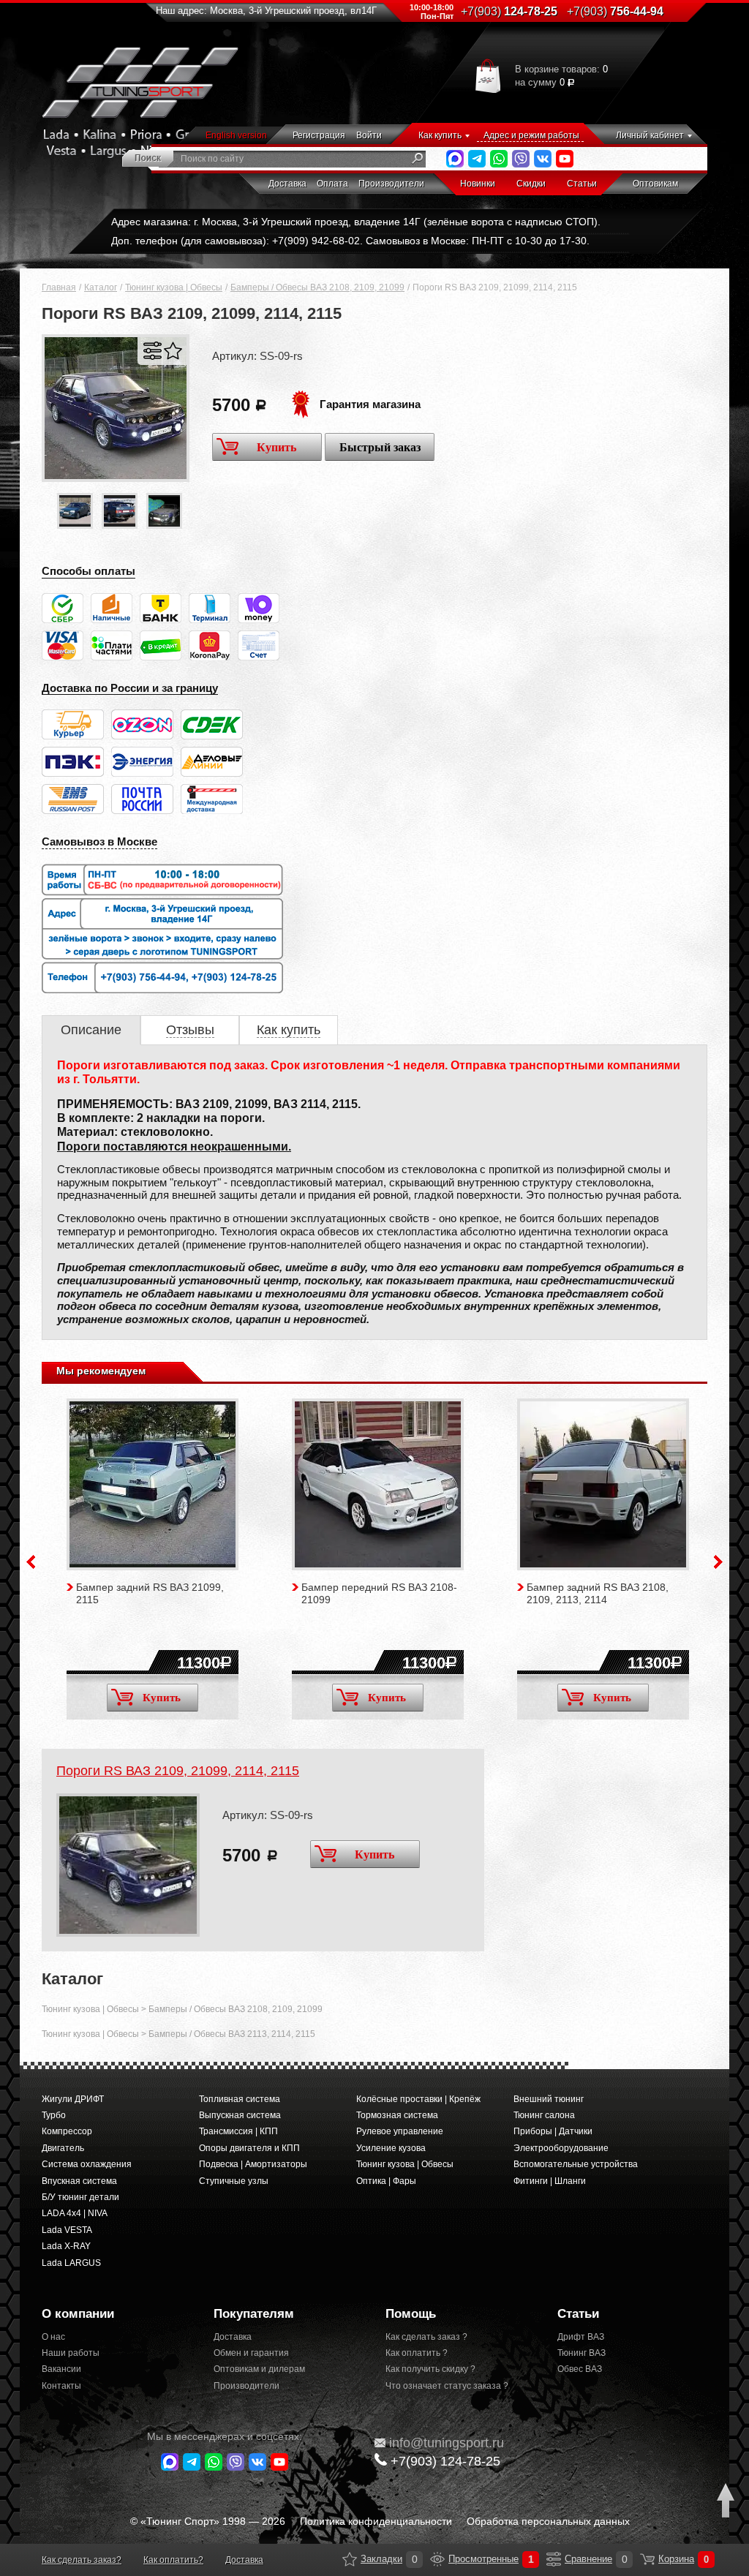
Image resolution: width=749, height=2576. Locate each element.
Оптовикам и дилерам (259, 2369)
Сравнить (153, 351)
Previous (31, 1562)
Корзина (647, 2559)
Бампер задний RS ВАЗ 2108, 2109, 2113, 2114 (598, 1593)
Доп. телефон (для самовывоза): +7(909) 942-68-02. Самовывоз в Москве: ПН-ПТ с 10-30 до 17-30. (350, 241)
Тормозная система (397, 2115)
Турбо (54, 2115)
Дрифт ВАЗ (581, 2337)
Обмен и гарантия (251, 2353)
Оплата (332, 184)
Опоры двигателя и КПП (249, 2148)
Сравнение (554, 2559)
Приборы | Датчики (553, 2131)
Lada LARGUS (71, 2263)
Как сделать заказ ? (426, 2337)
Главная (59, 287)
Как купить (440, 135)
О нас (53, 2337)
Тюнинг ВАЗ (581, 2353)
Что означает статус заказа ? (447, 2386)
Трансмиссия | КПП (238, 2131)
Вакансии (61, 2369)
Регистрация (319, 135)
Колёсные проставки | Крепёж (418, 2099)
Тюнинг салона (544, 2115)
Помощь (411, 2314)
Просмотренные (437, 2559)
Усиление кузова (391, 2148)
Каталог (101, 287)
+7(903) (445, 2461)
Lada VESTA (67, 2230)
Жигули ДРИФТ (73, 2099)
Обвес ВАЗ (580, 2369)
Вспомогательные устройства (576, 2164)
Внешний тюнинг (549, 2099)
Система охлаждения (87, 2164)
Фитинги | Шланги (550, 2181)
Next (718, 1562)
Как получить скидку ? (430, 2369)
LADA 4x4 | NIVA (75, 2213)
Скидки (531, 184)
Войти (369, 135)
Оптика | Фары (386, 2181)
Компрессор (67, 2131)
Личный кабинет (650, 135)
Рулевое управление (400, 2131)
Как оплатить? (173, 2560)
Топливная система (240, 2099)
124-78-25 (509, 11)
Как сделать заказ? (82, 2560)
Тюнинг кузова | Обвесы (174, 287)
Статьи (582, 184)
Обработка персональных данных (548, 2521)
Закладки (350, 2559)
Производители (391, 184)
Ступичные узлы (234, 2181)
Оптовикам (655, 184)
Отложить (173, 351)
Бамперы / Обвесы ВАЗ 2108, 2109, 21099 (317, 287)
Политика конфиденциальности (376, 2521)
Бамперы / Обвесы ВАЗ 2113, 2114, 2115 (232, 2034)
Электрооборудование (561, 2148)
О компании (78, 2314)
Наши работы (71, 2353)
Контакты (61, 2386)
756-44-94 (615, 11)
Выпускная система (240, 2115)
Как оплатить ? (417, 2353)
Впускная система (79, 2181)
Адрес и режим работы (531, 135)
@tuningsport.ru (447, 2443)
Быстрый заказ (380, 447)
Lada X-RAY (66, 2246)
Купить (276, 447)
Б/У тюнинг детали (80, 2197)
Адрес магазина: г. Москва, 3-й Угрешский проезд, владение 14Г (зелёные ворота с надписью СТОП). (356, 222)
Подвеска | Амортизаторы (253, 2164)
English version (236, 135)
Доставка (287, 184)
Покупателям (254, 2314)
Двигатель (63, 2148)
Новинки (478, 184)
